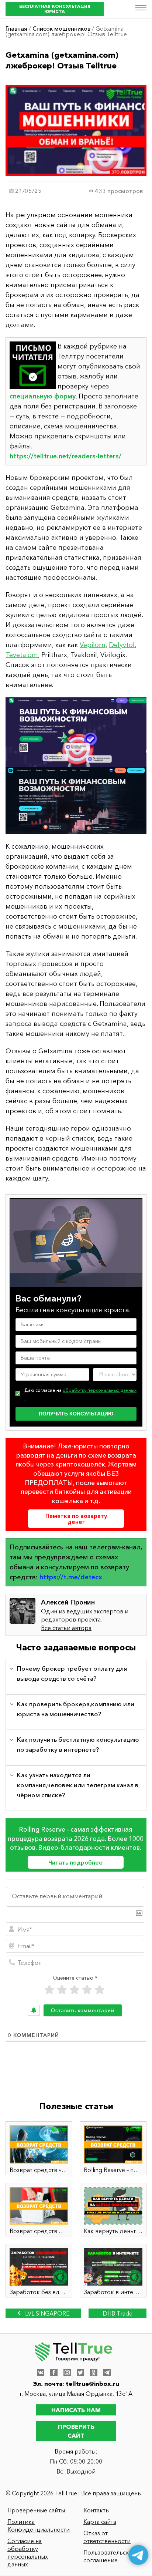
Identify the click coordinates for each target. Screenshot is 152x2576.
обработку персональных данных (100, 1390)
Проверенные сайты (36, 2510)
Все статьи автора (66, 1628)
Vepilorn (93, 645)
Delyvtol (122, 645)
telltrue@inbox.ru (92, 2384)
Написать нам (76, 2410)
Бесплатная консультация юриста (55, 9)
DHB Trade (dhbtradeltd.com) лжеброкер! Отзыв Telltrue (117, 2314)
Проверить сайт (76, 2431)
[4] (87, 1990)
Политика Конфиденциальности (39, 2526)
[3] (75, 1990)
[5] (100, 1990)
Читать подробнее (75, 1862)
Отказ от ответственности (107, 2537)
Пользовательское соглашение (110, 2556)
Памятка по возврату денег (76, 1519)
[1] (49, 1990)
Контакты (96, 2510)
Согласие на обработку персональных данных (28, 2553)
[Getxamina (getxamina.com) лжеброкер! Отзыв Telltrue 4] (76, 766)
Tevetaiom (22, 655)
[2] (62, 1990)
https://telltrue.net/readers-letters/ (65, 456)
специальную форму (43, 396)
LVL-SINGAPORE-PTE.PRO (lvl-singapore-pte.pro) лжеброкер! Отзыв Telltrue (43, 2314)
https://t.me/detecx (71, 1577)
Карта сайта (100, 2522)
